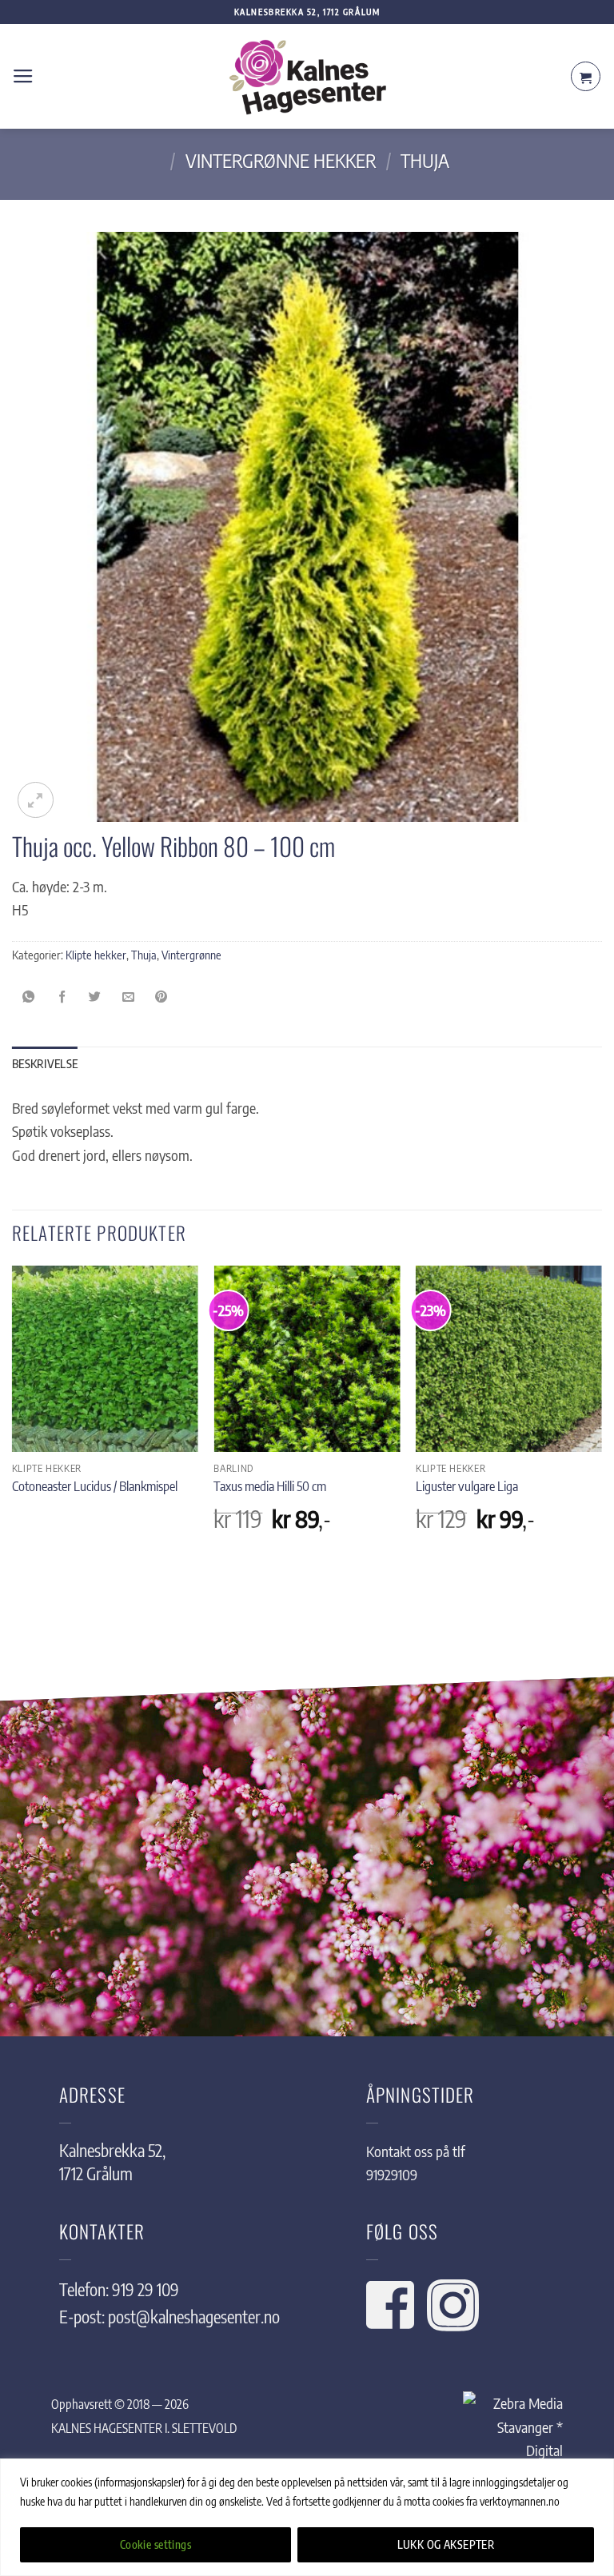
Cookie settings (155, 2544)
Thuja (425, 160)
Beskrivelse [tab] (45, 1063)
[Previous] (13, 1418)
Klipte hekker (96, 955)
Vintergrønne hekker (281, 160)
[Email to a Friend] (128, 995)
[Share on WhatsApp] (29, 995)
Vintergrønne (191, 955)
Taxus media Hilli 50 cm (270, 1486)
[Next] (601, 1418)
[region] (307, 2517)
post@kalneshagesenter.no (194, 2317)
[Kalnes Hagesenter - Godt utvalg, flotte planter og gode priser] (307, 76)
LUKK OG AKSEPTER (446, 2544)
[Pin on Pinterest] (161, 995)
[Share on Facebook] (62, 995)
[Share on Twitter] (95, 995)
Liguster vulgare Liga (467, 1486)
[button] (23, 77)
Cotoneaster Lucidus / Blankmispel (95, 1486)
